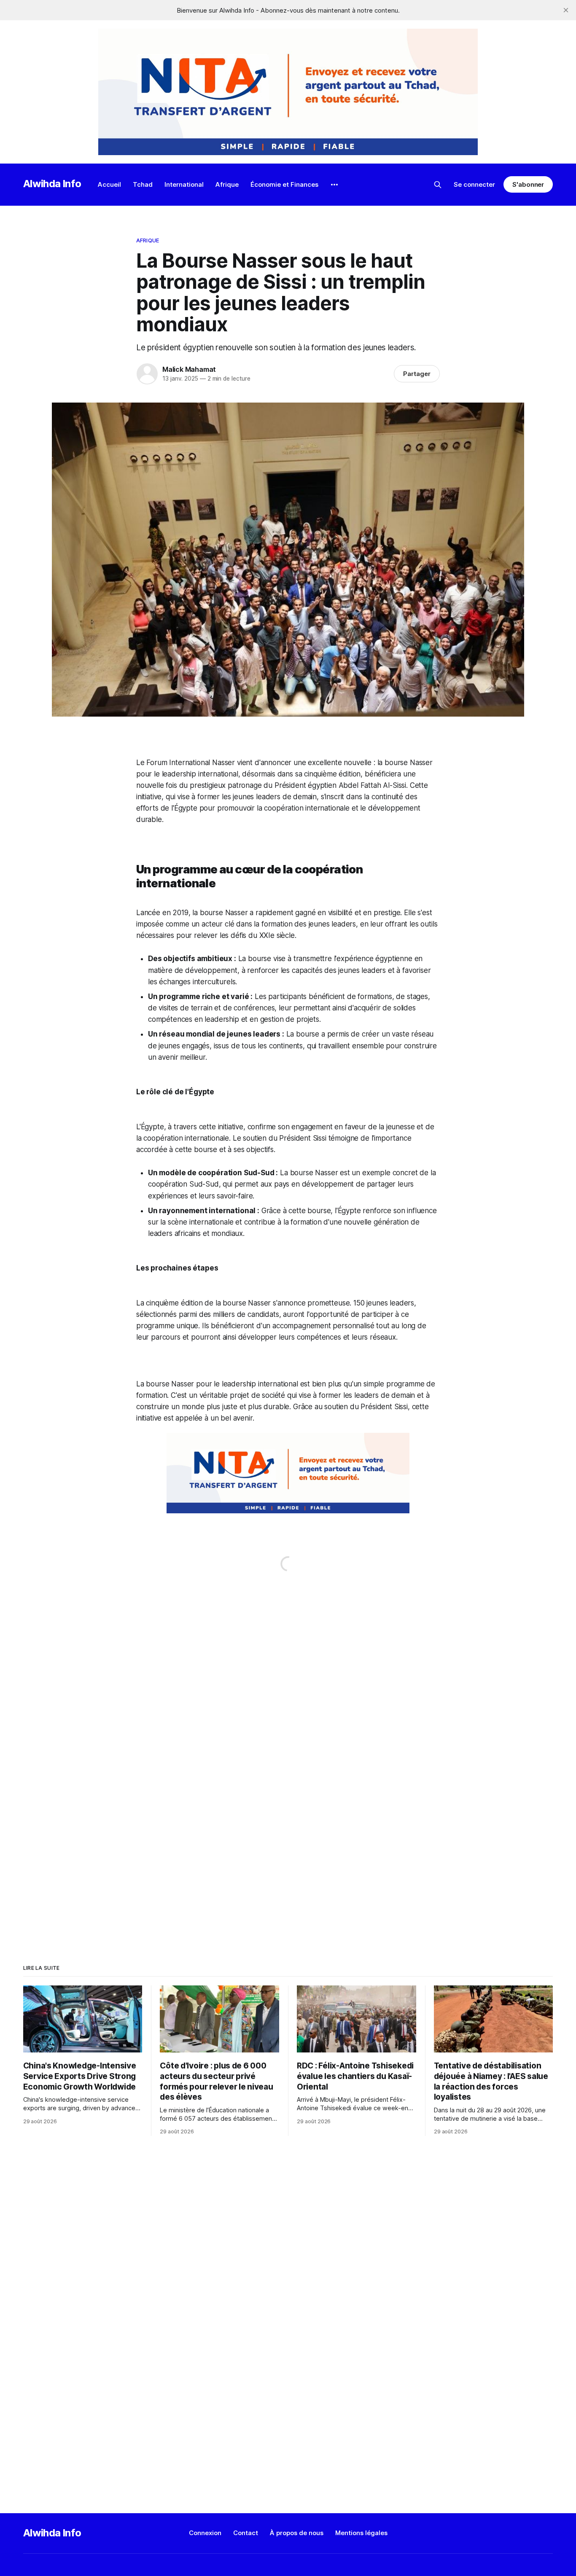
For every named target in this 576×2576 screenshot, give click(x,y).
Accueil (109, 184)
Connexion (205, 2533)
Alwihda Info (52, 184)
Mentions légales (361, 2533)
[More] (334, 185)
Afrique (227, 184)
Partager (417, 374)
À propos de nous (297, 2533)
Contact (246, 2533)
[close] (566, 10)
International (184, 184)
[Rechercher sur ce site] (438, 185)
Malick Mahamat (189, 369)
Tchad (143, 184)
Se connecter (474, 184)
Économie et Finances (284, 184)
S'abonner (528, 184)
